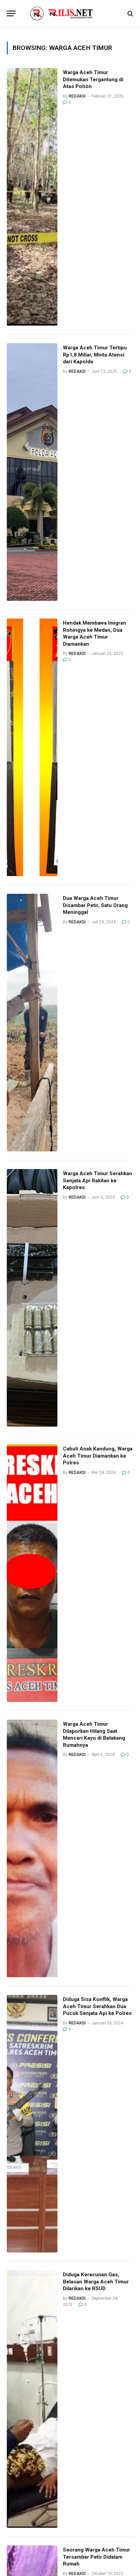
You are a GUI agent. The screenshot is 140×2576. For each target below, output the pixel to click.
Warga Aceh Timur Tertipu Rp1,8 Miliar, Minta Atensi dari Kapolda (95, 355)
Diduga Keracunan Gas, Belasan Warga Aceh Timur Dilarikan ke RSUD (96, 2282)
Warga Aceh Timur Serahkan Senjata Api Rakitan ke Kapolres (98, 1180)
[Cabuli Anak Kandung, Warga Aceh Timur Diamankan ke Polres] (32, 1573)
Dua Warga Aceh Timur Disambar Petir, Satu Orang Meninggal (95, 905)
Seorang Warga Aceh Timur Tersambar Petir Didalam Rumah (97, 2557)
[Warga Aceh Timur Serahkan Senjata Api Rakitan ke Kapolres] (32, 1298)
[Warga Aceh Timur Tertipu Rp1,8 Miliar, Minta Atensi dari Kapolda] (32, 472)
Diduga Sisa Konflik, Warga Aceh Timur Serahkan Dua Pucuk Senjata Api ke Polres (97, 2006)
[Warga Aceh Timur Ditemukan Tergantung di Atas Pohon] (32, 197)
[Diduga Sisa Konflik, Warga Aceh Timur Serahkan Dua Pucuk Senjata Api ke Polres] (32, 2124)
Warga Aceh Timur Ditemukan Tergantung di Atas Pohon (93, 79)
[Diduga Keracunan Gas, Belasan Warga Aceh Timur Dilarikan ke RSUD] (32, 2399)
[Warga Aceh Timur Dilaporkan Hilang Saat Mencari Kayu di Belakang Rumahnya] (32, 1848)
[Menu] (11, 13)
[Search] (130, 13)
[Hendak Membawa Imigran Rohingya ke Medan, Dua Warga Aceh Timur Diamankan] (32, 747)
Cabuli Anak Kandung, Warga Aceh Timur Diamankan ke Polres (98, 1456)
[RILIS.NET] (70, 13)
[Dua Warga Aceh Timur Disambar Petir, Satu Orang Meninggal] (32, 1023)
